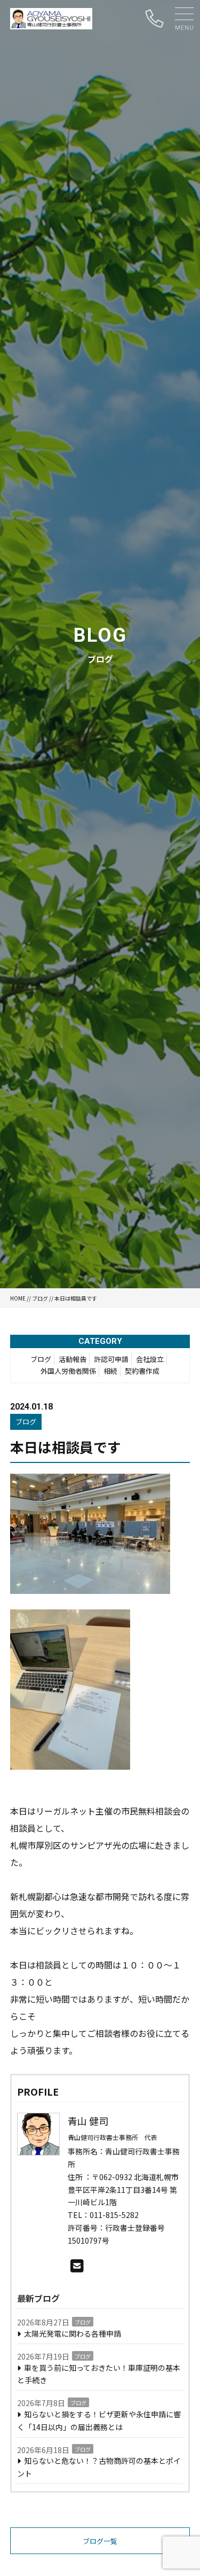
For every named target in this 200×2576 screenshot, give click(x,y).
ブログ (40, 1298)
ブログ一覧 (100, 2541)
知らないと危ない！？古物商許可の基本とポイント (99, 2467)
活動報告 (73, 1359)
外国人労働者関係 (68, 1371)
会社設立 (150, 1359)
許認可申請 (111, 1359)
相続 (110, 1371)
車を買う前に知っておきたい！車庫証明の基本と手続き (99, 2374)
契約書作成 (142, 1371)
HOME (18, 1298)
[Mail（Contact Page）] (77, 2265)
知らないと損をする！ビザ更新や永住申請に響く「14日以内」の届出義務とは (99, 2421)
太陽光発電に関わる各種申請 (73, 2333)
